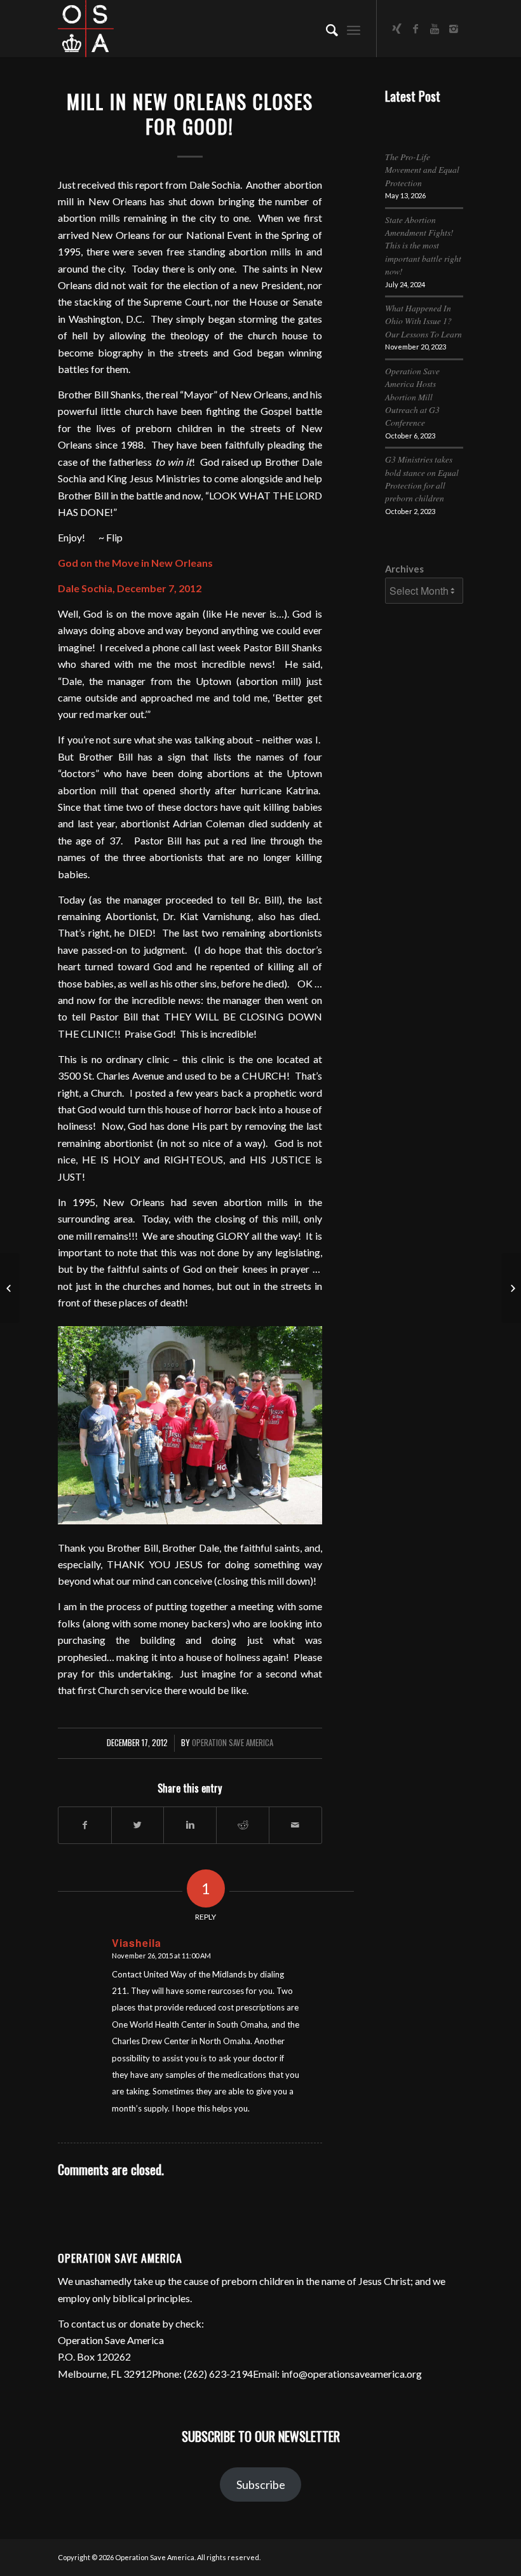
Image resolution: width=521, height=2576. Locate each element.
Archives (404, 569)
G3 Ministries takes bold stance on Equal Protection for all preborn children (422, 478)
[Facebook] (416, 29)
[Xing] (396, 29)
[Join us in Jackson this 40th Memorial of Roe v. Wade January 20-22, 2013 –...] (10, 1288)
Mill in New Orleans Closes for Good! (190, 114)
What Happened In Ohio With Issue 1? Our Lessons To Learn (423, 321)
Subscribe (261, 2484)
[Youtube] (435, 29)
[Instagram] (454, 29)
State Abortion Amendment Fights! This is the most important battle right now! (423, 246)
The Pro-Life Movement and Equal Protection (422, 170)
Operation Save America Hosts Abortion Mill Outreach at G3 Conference (412, 397)
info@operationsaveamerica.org (352, 2374)
